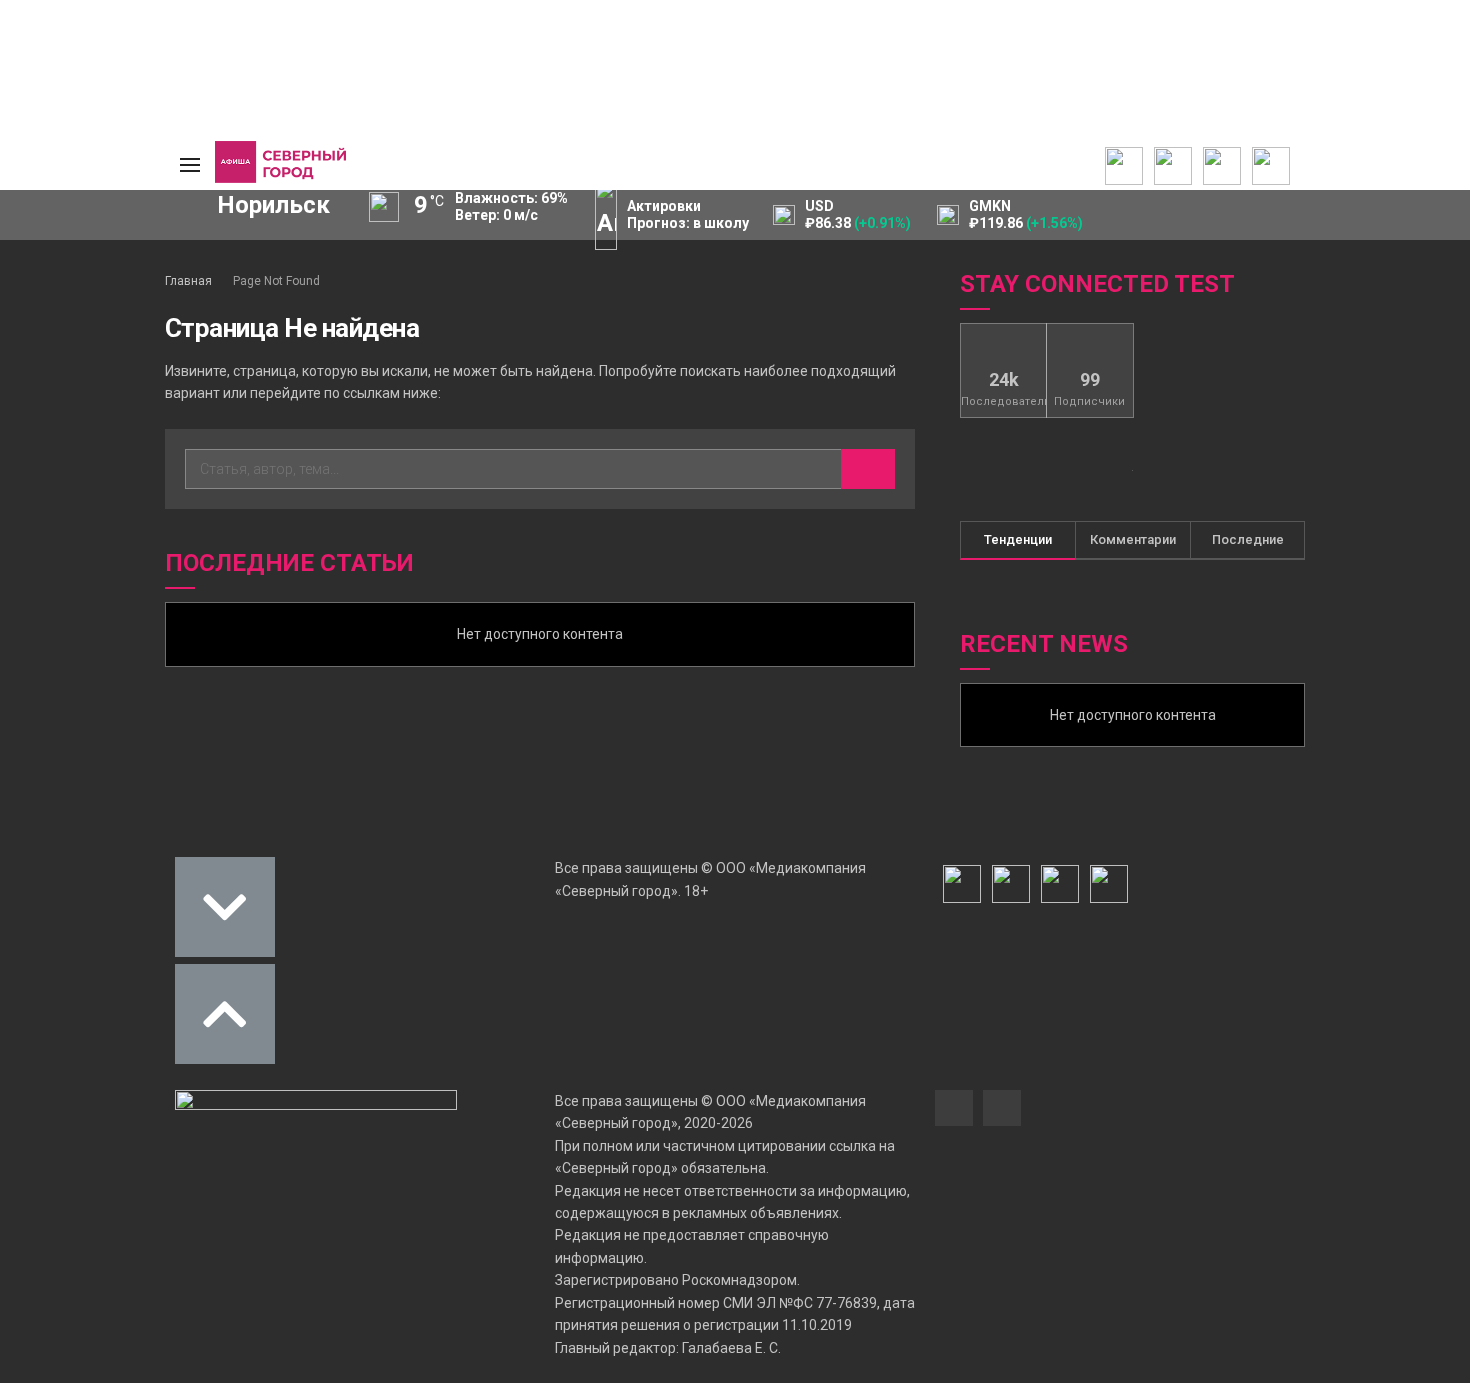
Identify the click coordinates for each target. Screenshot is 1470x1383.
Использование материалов (72, 346)
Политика (52, 316)
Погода (45, 376)
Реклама (50, 276)
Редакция (54, 256)
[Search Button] (119, 480)
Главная (188, 281)
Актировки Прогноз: (688, 214)
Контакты (53, 296)
